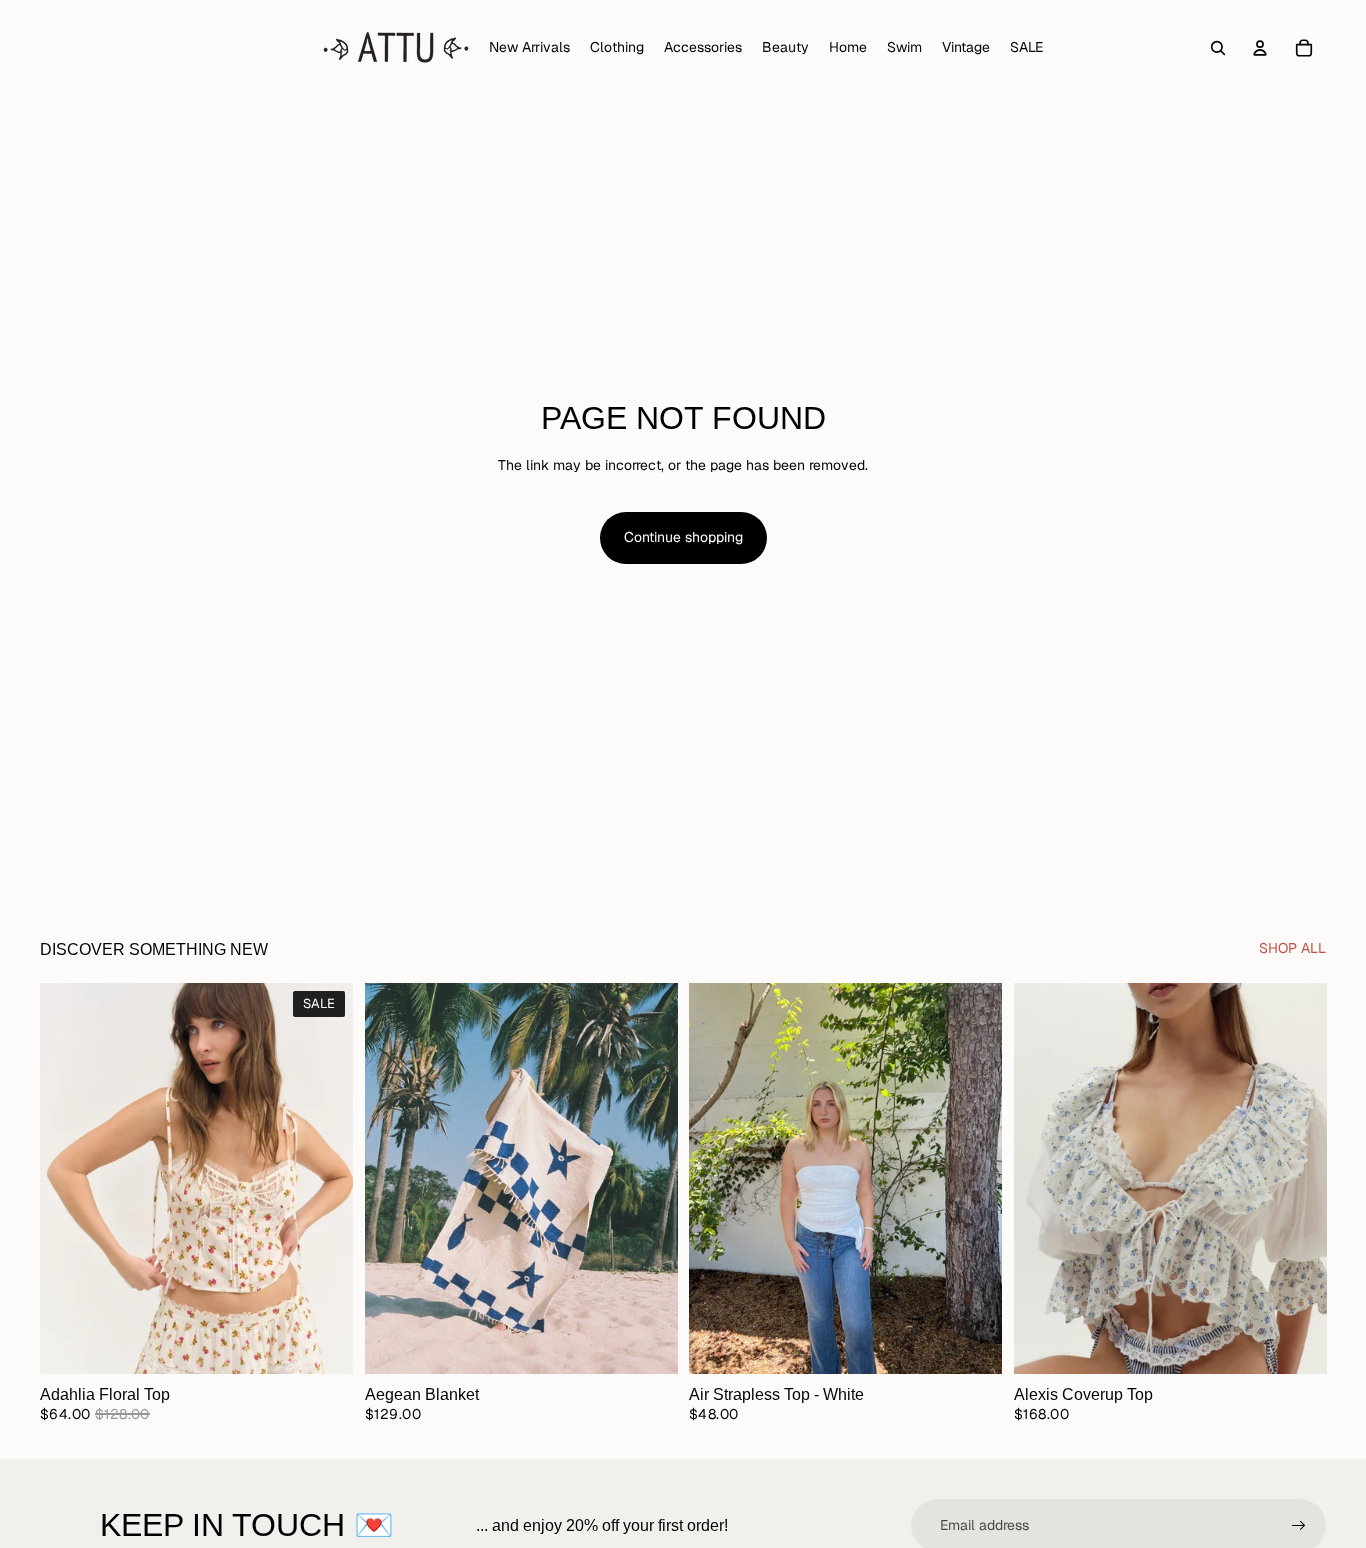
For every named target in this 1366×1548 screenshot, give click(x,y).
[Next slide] (323, 1178)
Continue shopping (683, 537)
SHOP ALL (1292, 948)
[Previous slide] (70, 1178)
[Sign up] (1299, 1526)
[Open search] (1218, 48)
